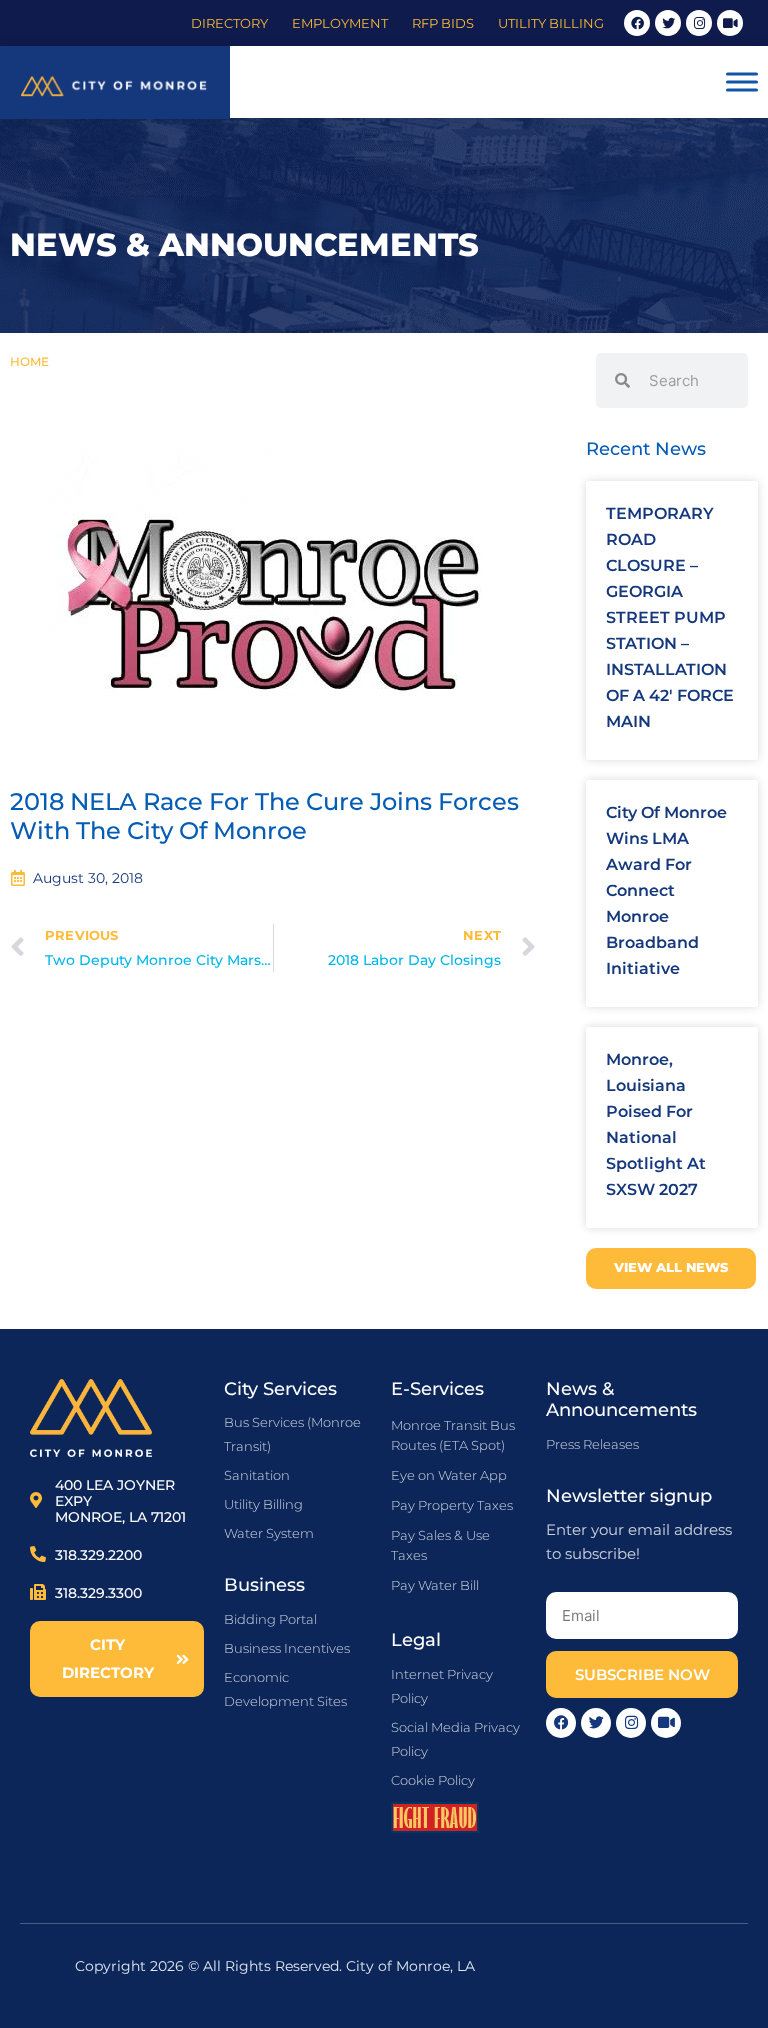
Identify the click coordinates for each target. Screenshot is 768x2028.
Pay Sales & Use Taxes (440, 1545)
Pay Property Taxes (452, 1505)
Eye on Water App (449, 1475)
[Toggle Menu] (742, 82)
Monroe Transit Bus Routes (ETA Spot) (453, 1435)
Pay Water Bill (435, 1585)
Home (29, 361)
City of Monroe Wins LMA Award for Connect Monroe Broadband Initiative (666, 890)
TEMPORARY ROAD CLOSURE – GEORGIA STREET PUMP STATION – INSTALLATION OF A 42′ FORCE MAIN (670, 617)
